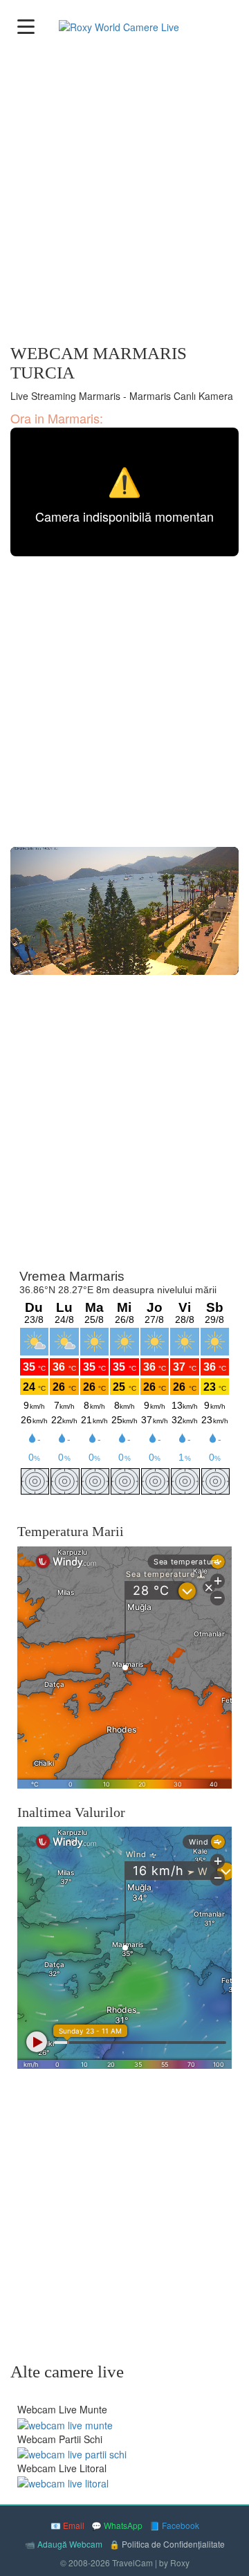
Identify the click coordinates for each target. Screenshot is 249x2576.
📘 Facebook (174, 2525)
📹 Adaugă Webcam (64, 2544)
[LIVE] (124, 911)
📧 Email (67, 2525)
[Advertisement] (124, 192)
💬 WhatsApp (117, 2525)
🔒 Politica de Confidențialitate (167, 2544)
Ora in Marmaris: (57, 418)
